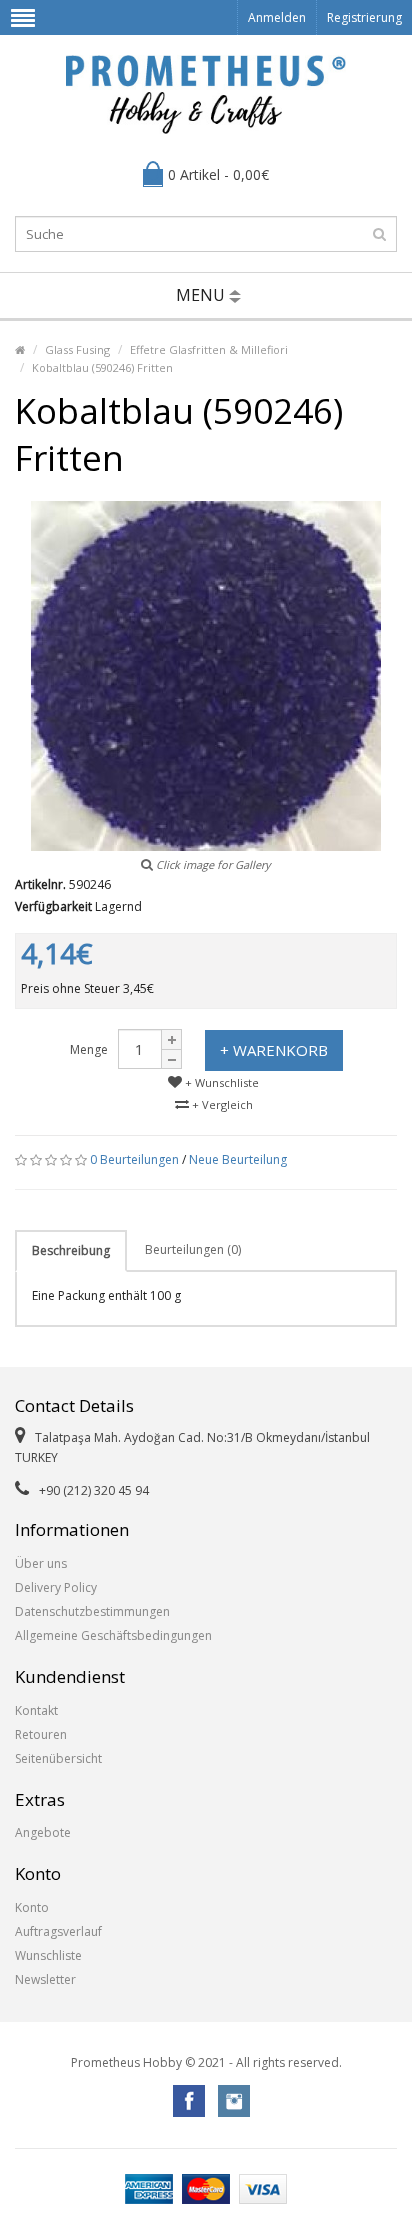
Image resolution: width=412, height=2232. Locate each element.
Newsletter (45, 1979)
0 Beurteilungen (134, 1159)
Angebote (43, 1832)
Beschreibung (71, 1250)
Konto (32, 1907)
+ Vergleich (221, 1104)
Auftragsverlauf (58, 1931)
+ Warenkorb (274, 1050)
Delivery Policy (56, 1587)
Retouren (41, 1734)
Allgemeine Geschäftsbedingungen (113, 1635)
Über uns (41, 1563)
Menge (89, 1049)
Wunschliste (48, 1955)
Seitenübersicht (58, 1758)
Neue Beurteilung (238, 1159)
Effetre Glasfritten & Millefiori (209, 349)
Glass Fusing (77, 349)
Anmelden (277, 17)
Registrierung (364, 17)
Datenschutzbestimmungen (92, 1611)
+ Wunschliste (220, 1082)
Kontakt (36, 1710)
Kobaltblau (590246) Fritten (102, 367)
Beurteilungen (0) (193, 1249)
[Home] (20, 349)
